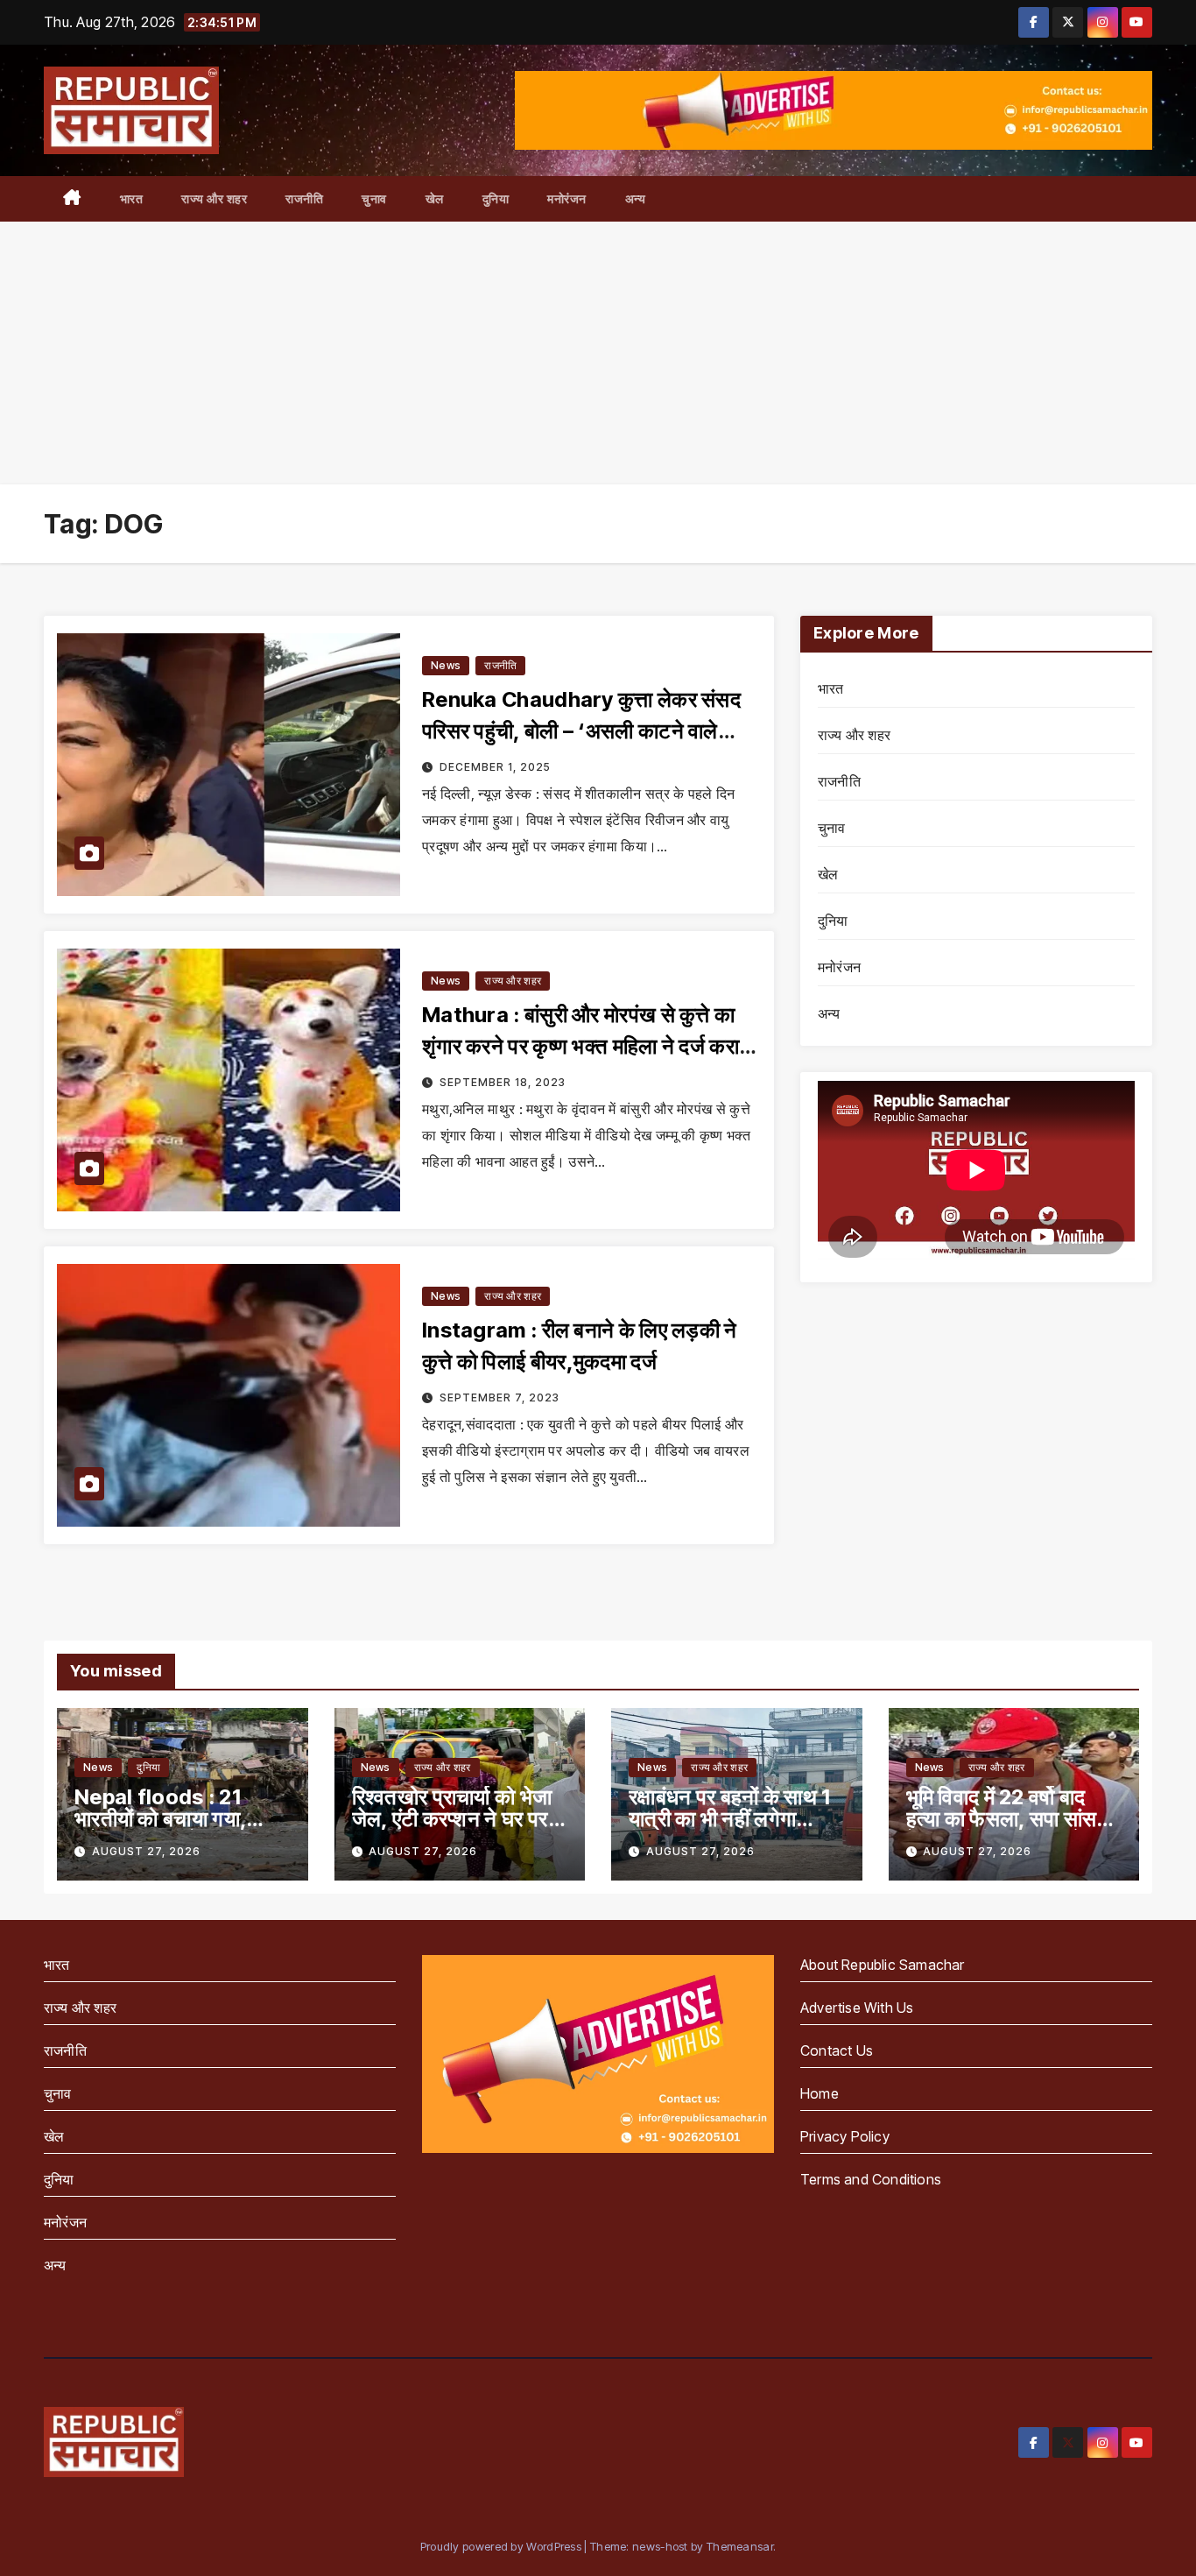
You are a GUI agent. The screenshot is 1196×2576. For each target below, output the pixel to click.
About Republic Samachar (883, 1965)
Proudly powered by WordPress (503, 2546)
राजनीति (304, 198)
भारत (132, 198)
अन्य (636, 198)
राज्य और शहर (214, 198)
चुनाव (374, 198)
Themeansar (740, 2546)
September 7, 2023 (500, 1397)
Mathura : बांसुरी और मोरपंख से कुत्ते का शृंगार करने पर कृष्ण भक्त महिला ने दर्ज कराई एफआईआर (585, 1046)
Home (820, 2093)
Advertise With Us (857, 2008)
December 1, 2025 (495, 767)
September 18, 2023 (503, 1082)
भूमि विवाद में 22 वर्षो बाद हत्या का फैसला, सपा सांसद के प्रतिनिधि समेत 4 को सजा (1013, 1819)
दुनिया (496, 198)
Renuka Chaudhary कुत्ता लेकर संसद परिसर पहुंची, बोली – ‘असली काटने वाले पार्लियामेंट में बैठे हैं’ (581, 731)
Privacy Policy (845, 2136)
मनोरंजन (567, 198)
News (446, 665)
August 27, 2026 (146, 1851)
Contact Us (837, 2050)
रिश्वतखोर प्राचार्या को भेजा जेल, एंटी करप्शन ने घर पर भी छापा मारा (452, 1819)
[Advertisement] (598, 353)
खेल (435, 198)
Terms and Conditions (871, 2179)
